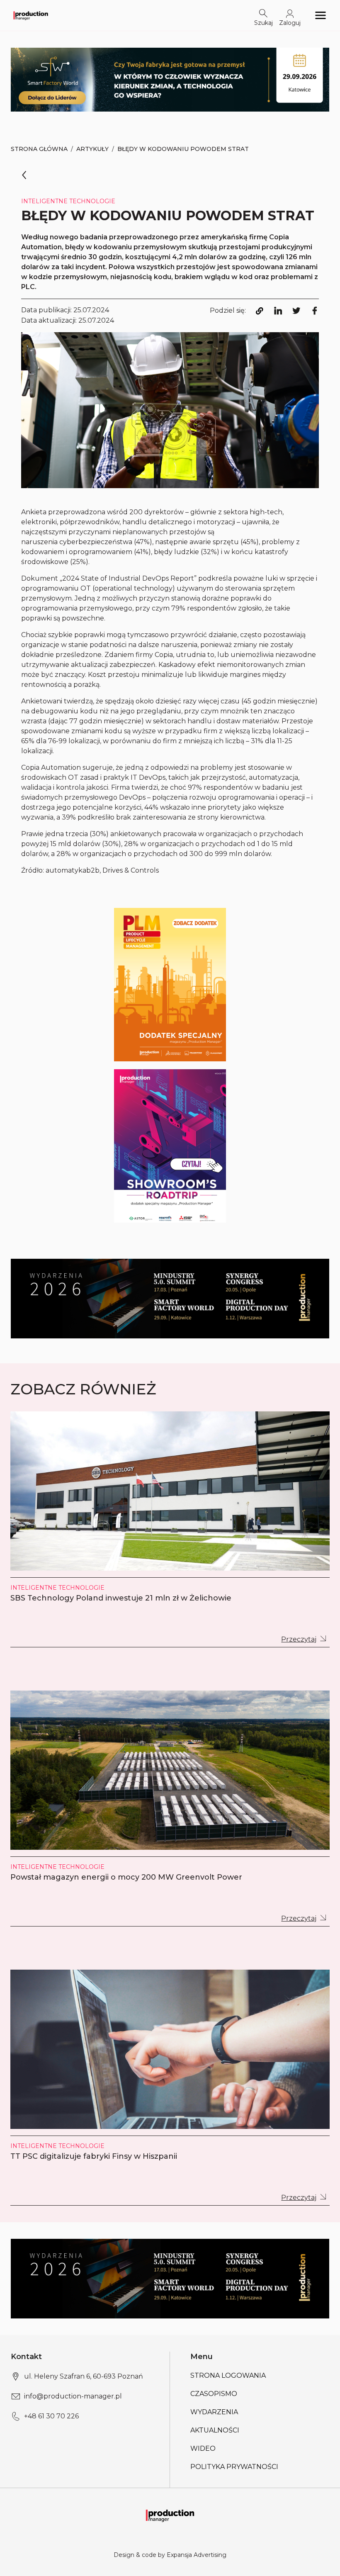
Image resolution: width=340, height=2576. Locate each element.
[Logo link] (31, 15)
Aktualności (215, 2430)
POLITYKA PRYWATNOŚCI (234, 2467)
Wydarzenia (214, 2412)
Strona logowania (228, 2375)
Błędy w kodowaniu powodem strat (183, 149)
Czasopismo (214, 2394)
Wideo (203, 2448)
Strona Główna (39, 149)
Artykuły (92, 149)
